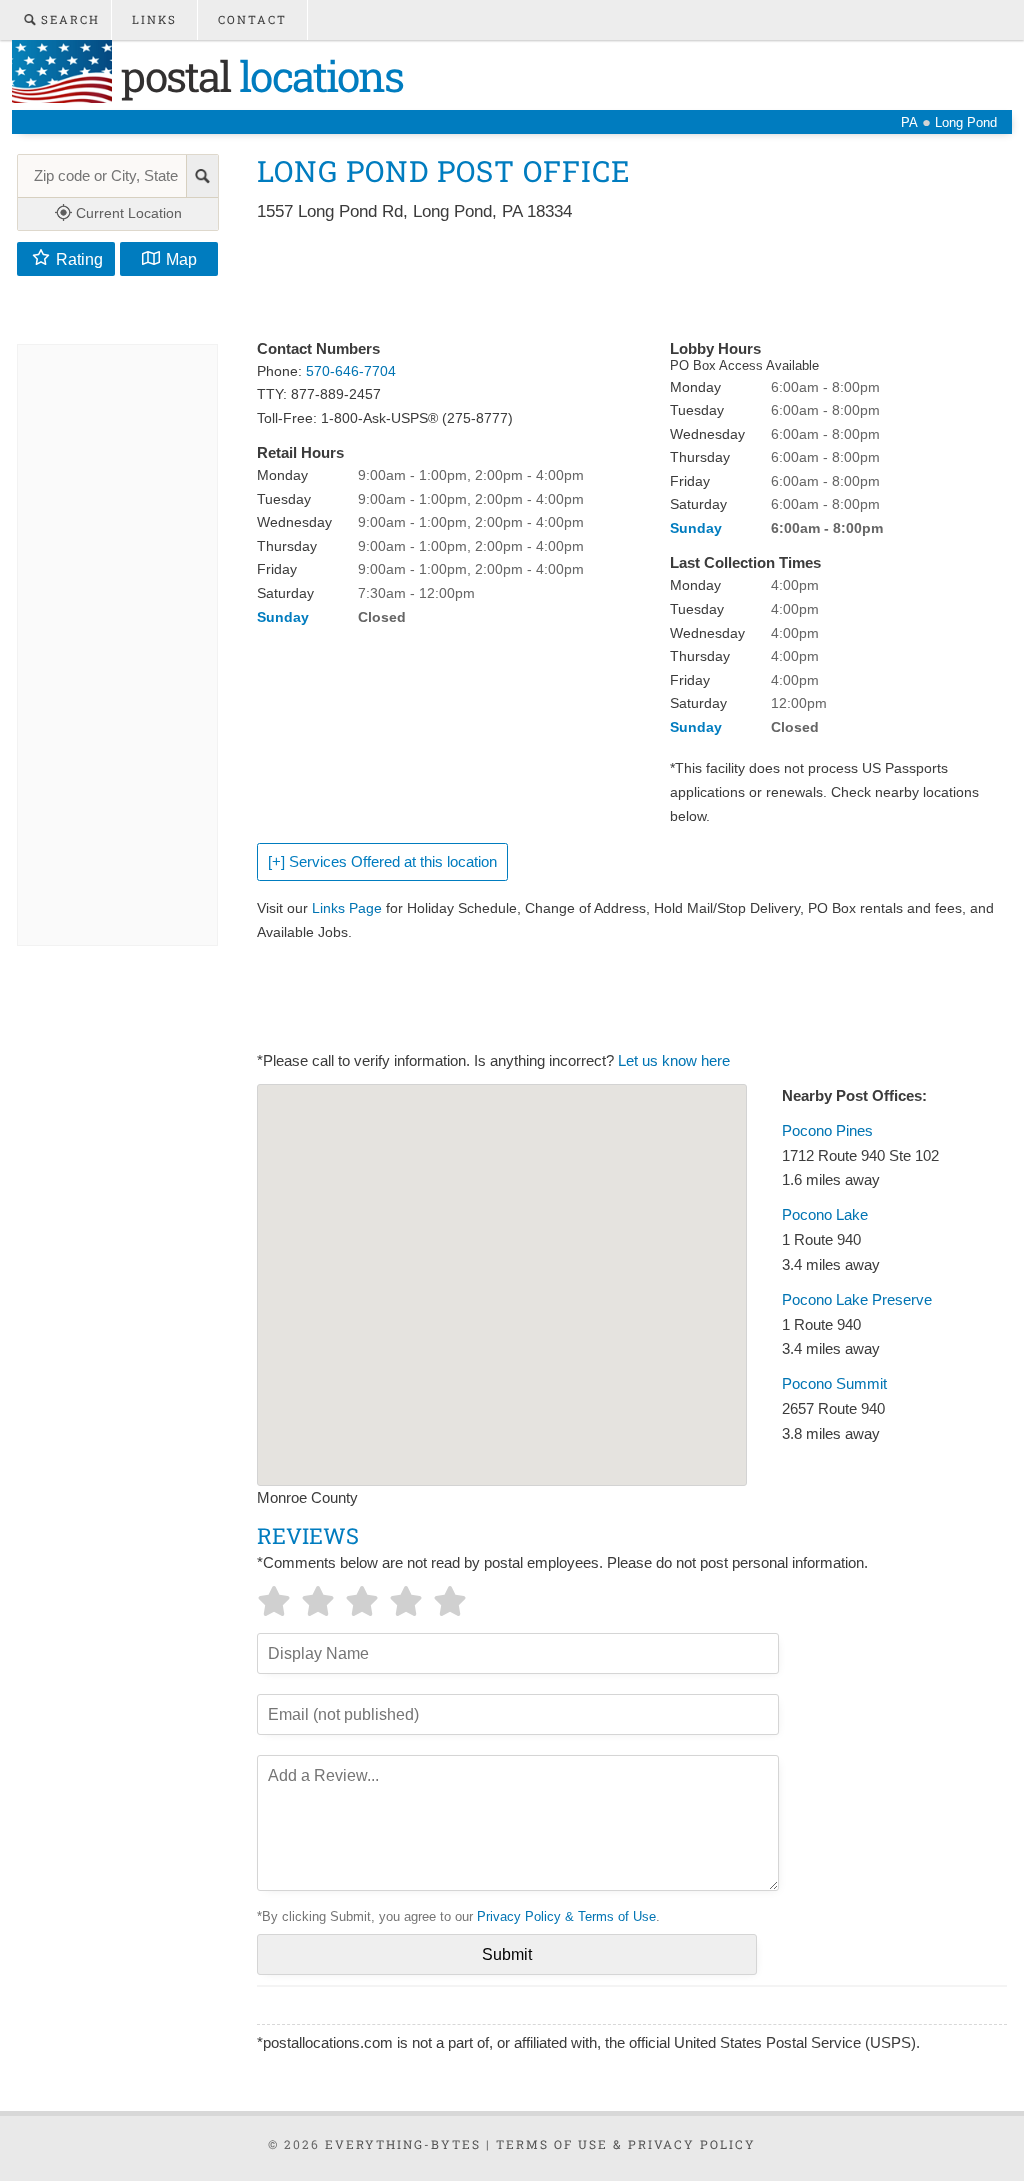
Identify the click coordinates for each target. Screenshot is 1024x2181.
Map (181, 259)
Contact (252, 19)
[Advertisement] (621, 282)
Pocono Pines (827, 1131)
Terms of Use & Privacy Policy (626, 2144)
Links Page (347, 908)
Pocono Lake (825, 1215)
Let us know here (674, 1061)
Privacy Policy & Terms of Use (566, 1916)
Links (154, 19)
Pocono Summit (834, 1384)
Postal (257, 75)
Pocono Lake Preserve (857, 1300)
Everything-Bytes (403, 2144)
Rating (79, 259)
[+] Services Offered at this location (382, 862)
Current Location (127, 213)
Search (68, 19)
